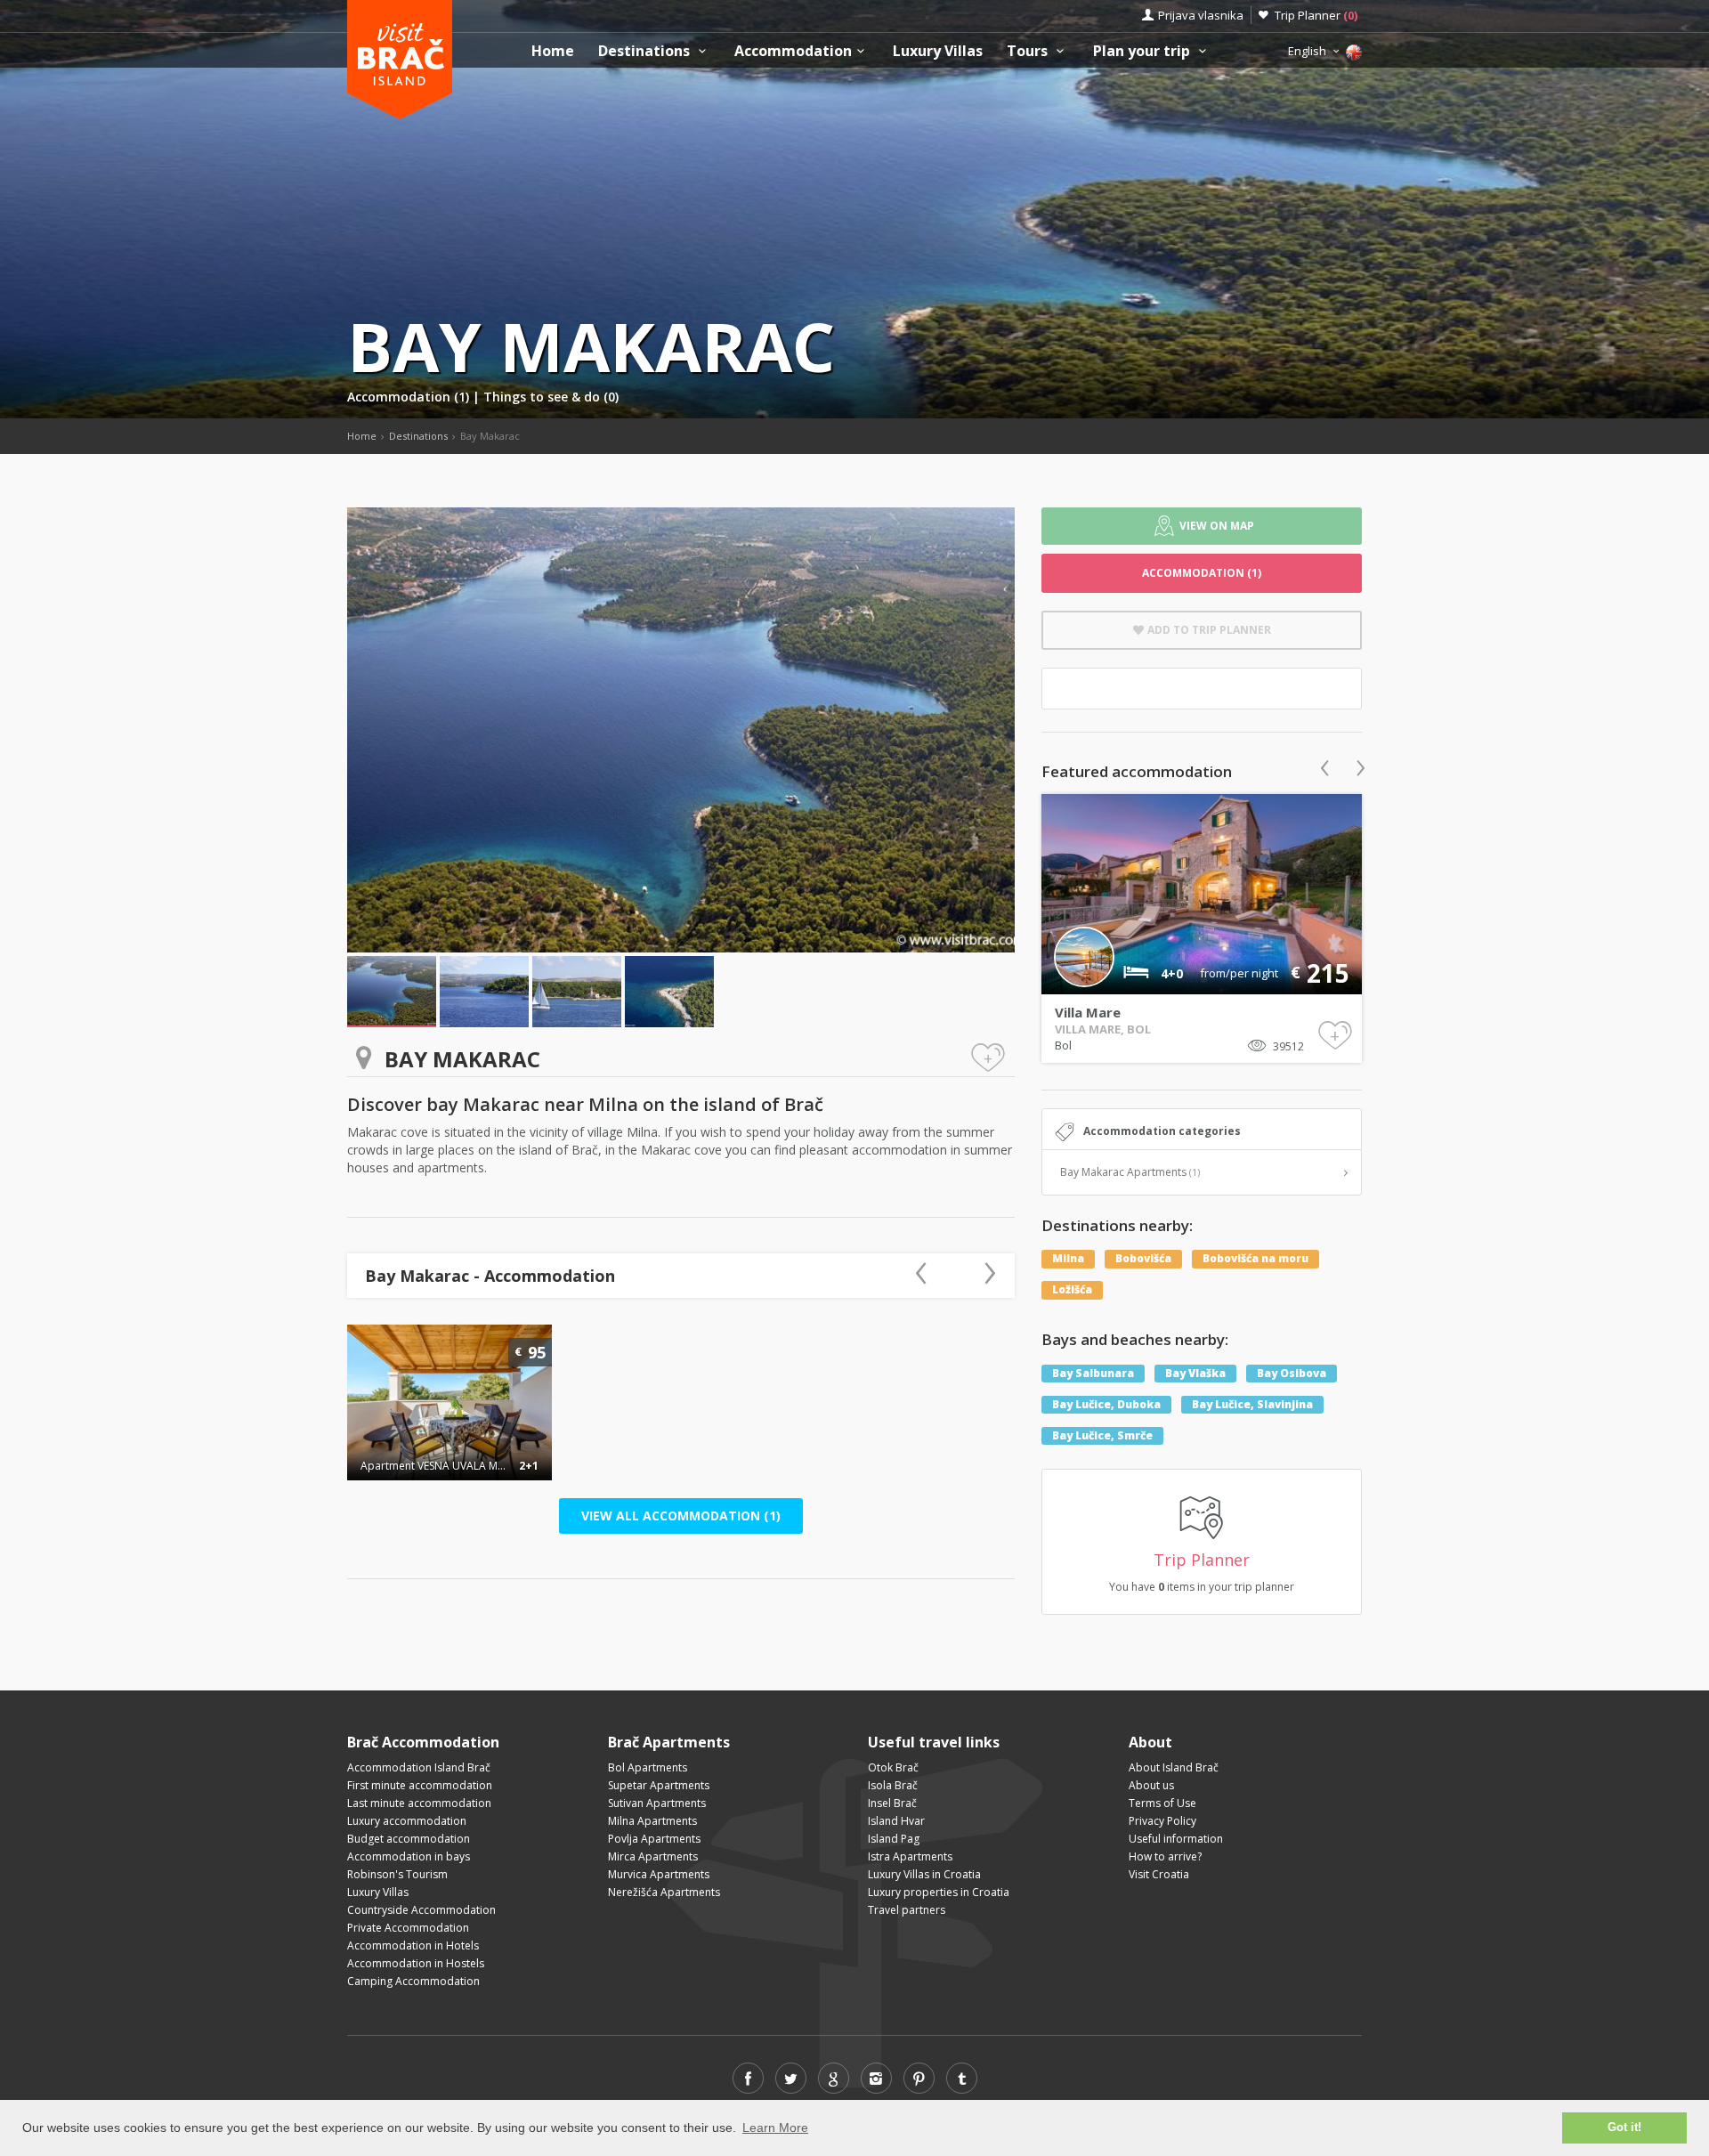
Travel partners (907, 1910)
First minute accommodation (420, 1785)
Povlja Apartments (654, 1839)
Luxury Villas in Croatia (924, 1874)
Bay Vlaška (1195, 1373)
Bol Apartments (648, 1767)
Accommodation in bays (409, 1856)
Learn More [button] (775, 2128)
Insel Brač (892, 1803)
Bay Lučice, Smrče (1102, 1435)
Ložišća (1072, 1289)
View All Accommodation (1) (681, 1516)
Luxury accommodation (407, 1821)
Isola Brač (893, 1785)
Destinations (646, 51)
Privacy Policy (1162, 1821)
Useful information (1176, 1839)
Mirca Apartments (653, 1856)
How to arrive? (1165, 1856)
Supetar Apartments (659, 1785)
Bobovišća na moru (1255, 1258)
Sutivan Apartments (657, 1803)
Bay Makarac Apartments (1130, 1172)
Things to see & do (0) (551, 397)
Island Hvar (896, 1821)
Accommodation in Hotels (413, 1945)
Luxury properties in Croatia (939, 1892)
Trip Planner (1316, 15)
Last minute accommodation (419, 1803)
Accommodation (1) (410, 397)
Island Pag (894, 1839)
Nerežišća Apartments (664, 1892)
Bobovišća (1143, 1258)
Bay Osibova (1292, 1373)
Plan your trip (1143, 51)
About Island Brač (1174, 1767)
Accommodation (793, 51)
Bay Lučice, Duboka (1106, 1404)
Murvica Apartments (659, 1874)
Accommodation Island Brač (419, 1767)
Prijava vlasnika (1201, 15)
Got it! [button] (1624, 2128)
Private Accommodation (408, 1928)
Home (553, 51)
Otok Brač (893, 1767)
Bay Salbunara (1093, 1373)
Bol (1063, 1045)
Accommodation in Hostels (416, 1963)
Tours (1029, 51)
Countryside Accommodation (421, 1910)
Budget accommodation (409, 1839)
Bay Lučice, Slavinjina (1252, 1404)
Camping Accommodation (413, 1981)
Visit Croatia (1159, 1874)
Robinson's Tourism (397, 1874)
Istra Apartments (910, 1856)
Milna (1068, 1258)
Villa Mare (1088, 1012)
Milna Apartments (652, 1821)
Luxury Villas (938, 51)
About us (1151, 1785)
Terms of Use (1162, 1803)
